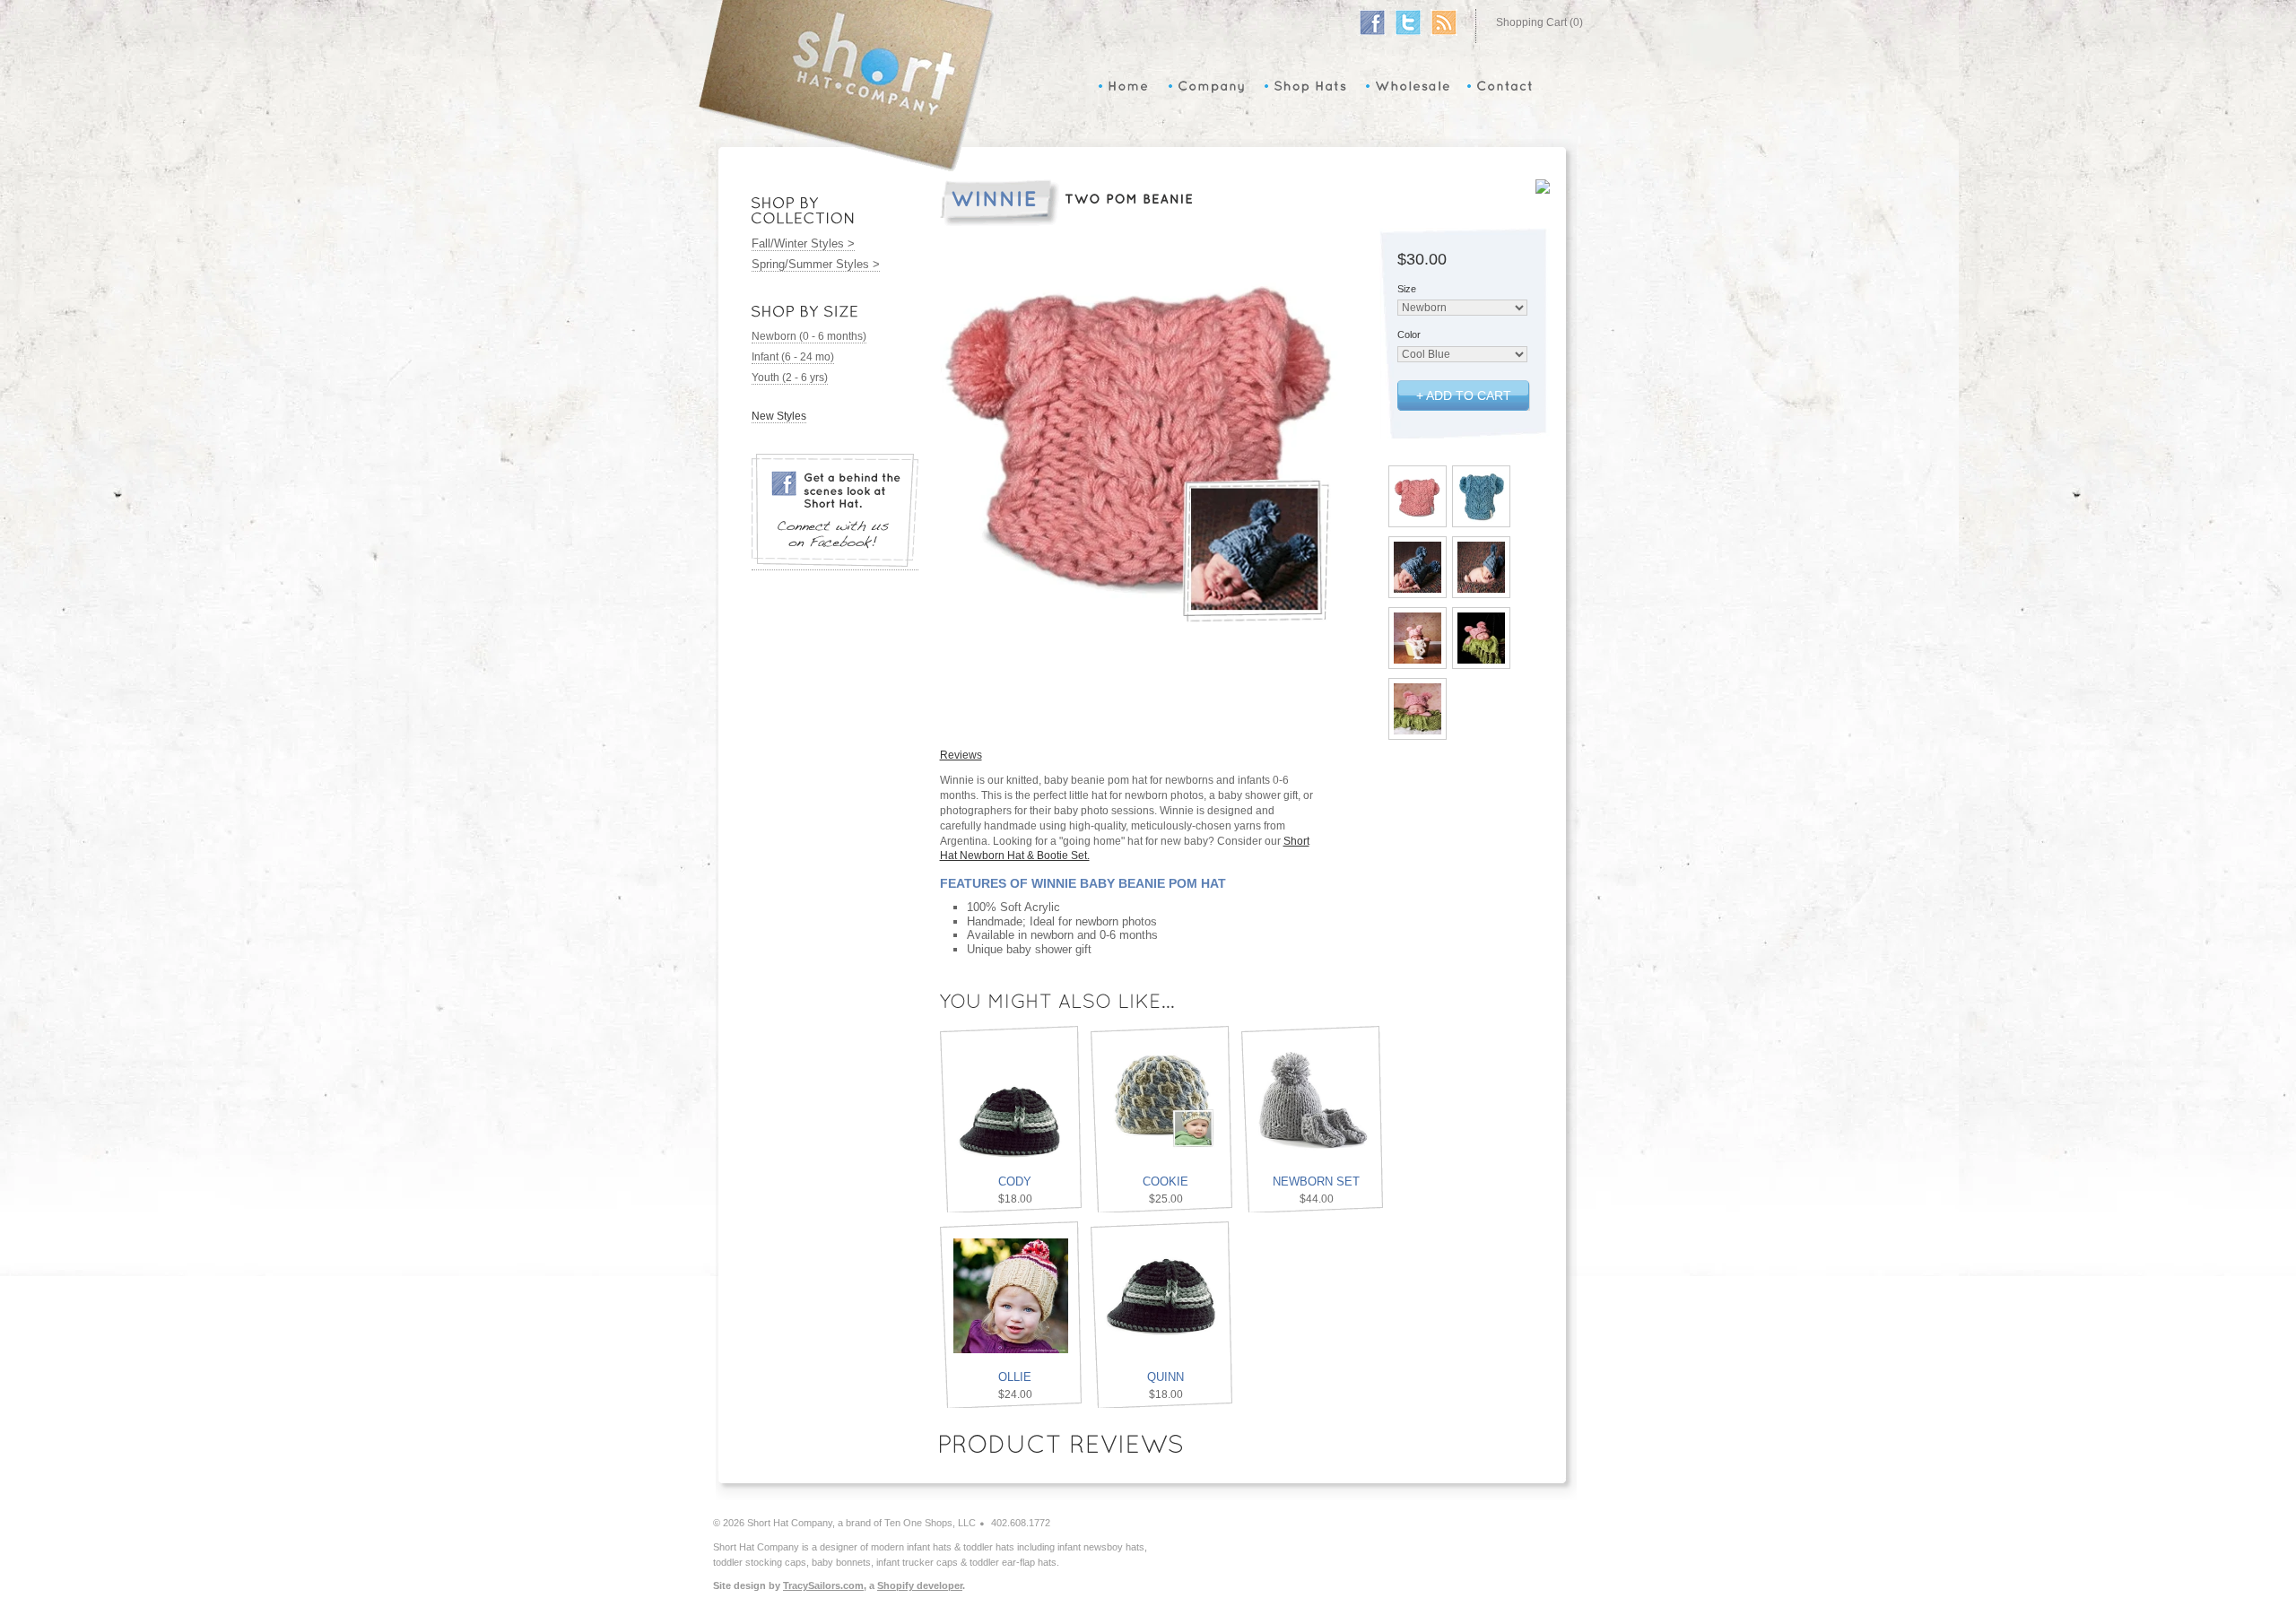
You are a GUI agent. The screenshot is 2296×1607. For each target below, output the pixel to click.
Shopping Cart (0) (1539, 22)
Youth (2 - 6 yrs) (790, 378)
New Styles (779, 416)
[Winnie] (1418, 518)
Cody (1015, 1181)
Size (1407, 289)
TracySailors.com (823, 1585)
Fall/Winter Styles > (803, 243)
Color (1409, 334)
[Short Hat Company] (846, 169)
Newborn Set (1316, 1181)
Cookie (1165, 1181)
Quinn (1165, 1377)
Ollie (1015, 1377)
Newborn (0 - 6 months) (809, 336)
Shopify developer (920, 1585)
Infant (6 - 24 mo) (793, 357)
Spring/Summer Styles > (816, 264)
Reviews (961, 755)
